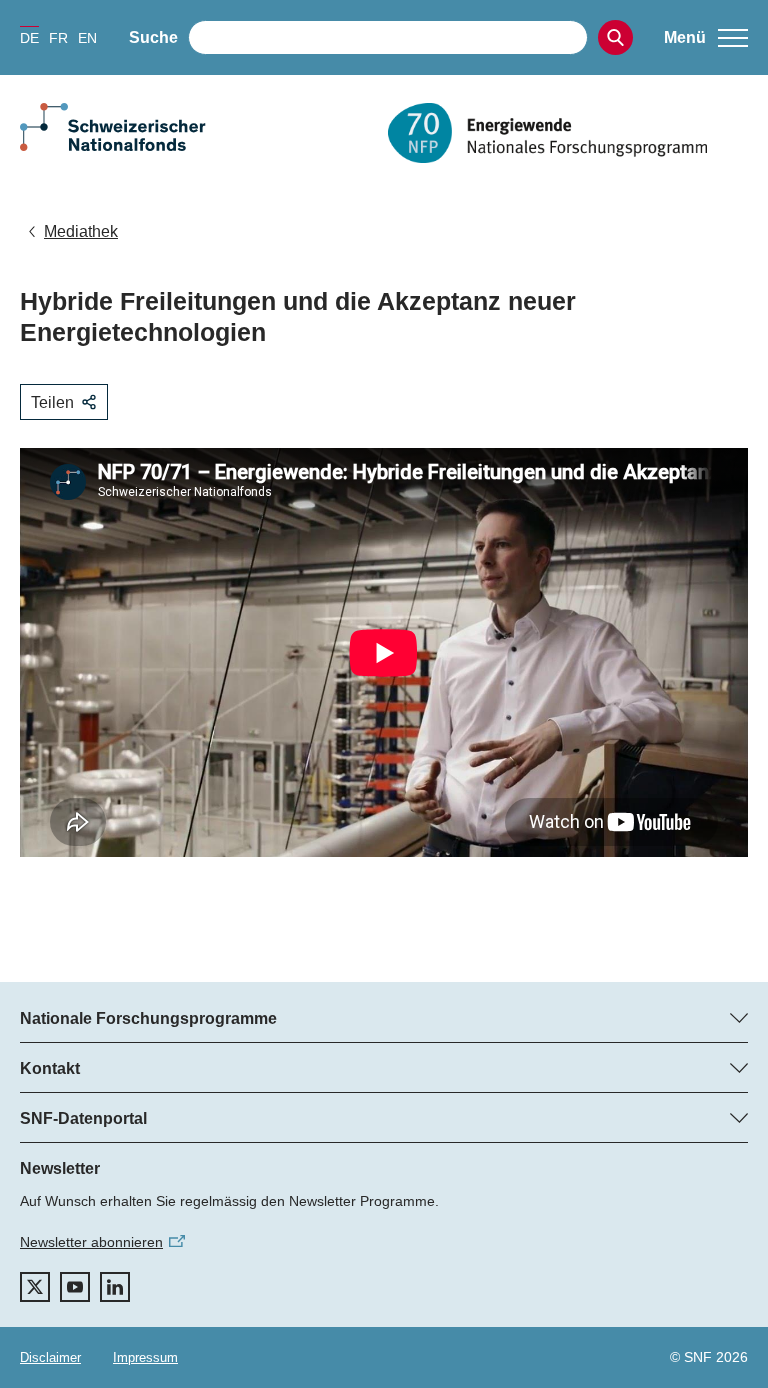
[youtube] (75, 1287)
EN (87, 38)
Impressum (145, 1357)
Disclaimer (50, 1357)
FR (58, 38)
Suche (153, 37)
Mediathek (81, 231)
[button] (706, 38)
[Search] (615, 37)
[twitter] (35, 1287)
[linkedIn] (115, 1287)
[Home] (568, 133)
